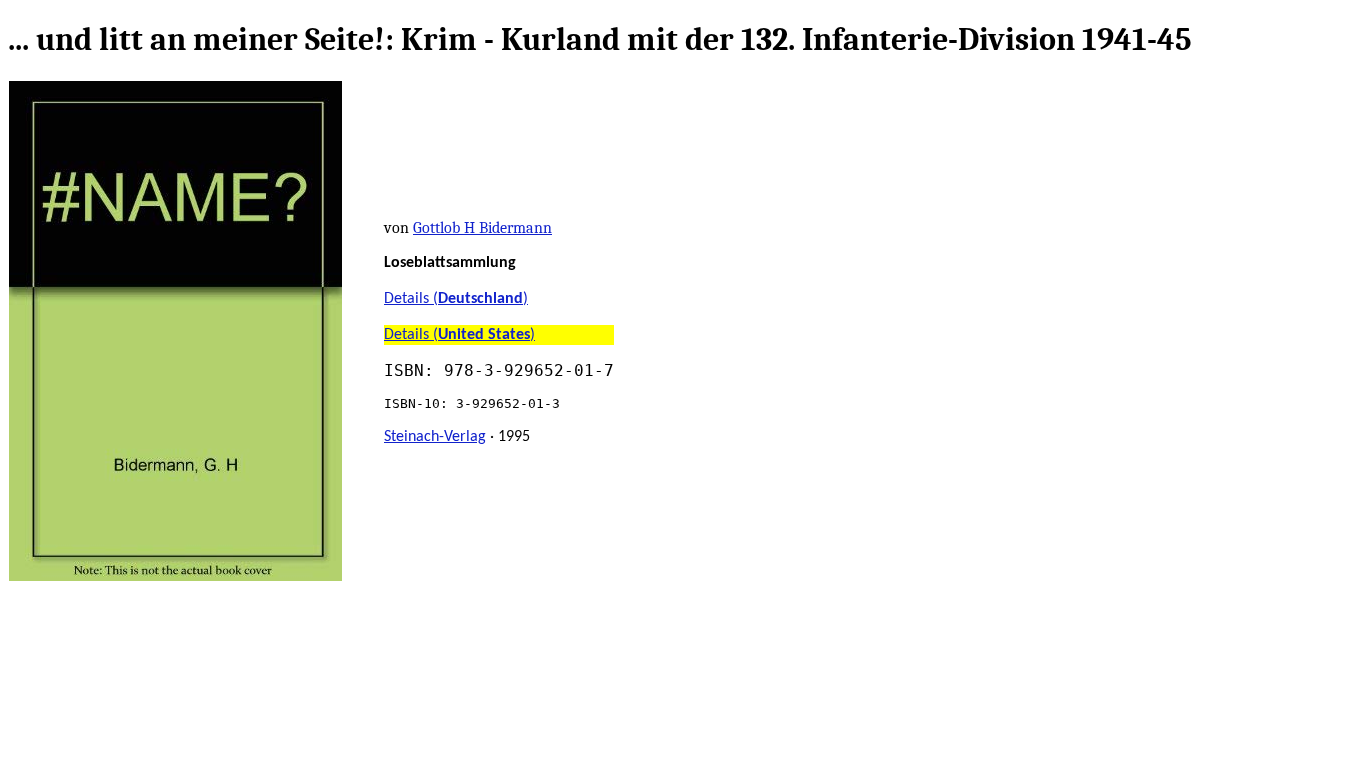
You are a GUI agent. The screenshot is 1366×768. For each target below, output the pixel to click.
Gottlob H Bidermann (482, 228)
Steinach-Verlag (435, 437)
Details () (456, 299)
